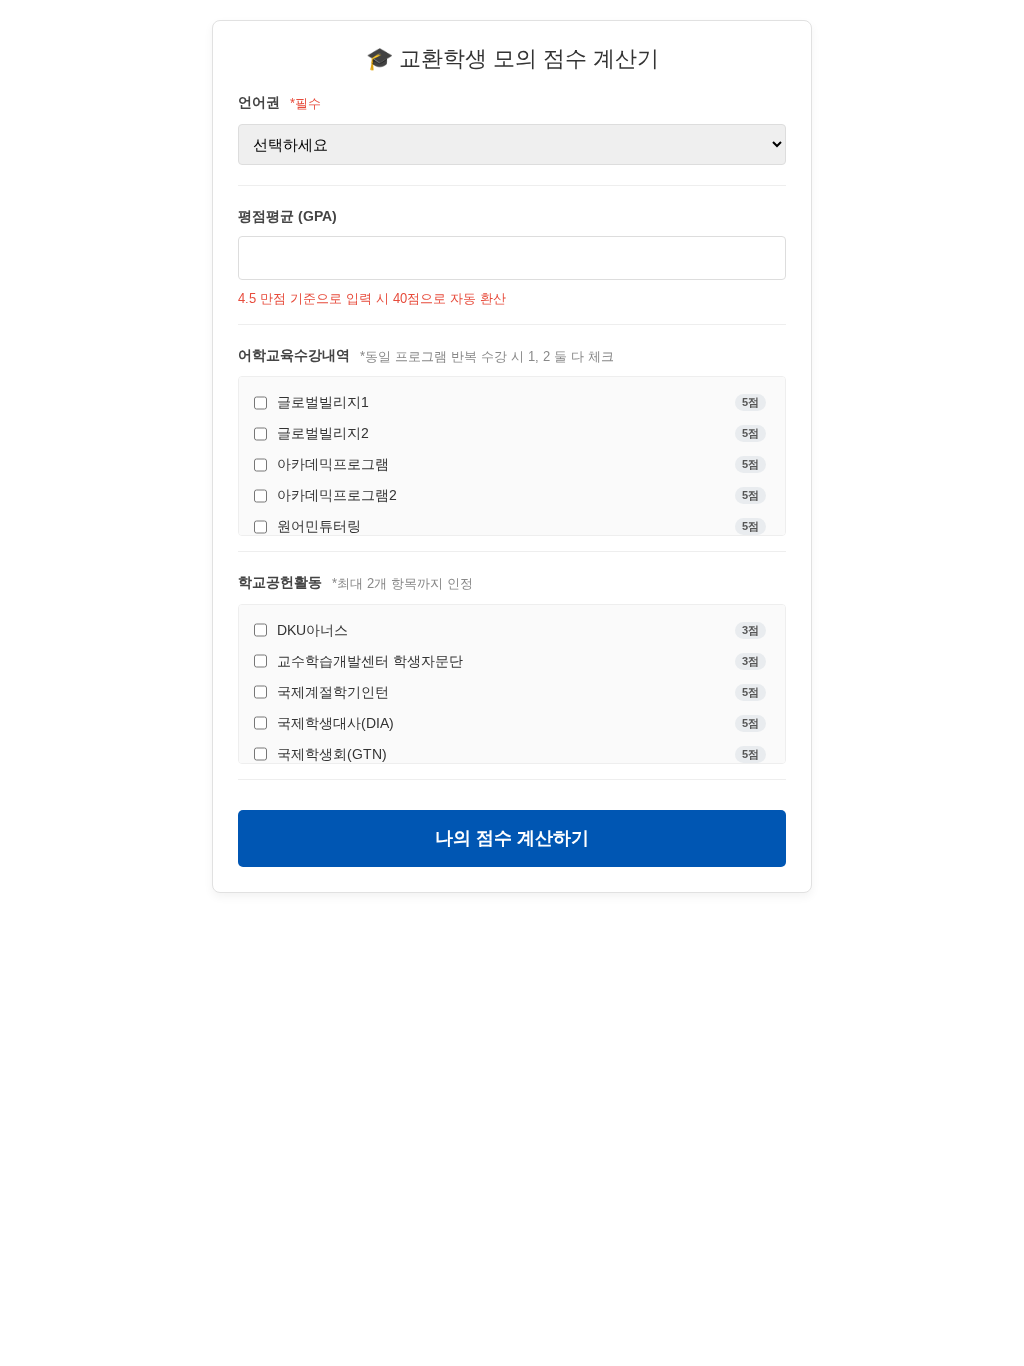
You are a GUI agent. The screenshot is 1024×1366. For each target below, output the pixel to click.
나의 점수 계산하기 (512, 838)
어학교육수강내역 (294, 355)
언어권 (259, 102)
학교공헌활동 (280, 582)
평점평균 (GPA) (287, 216)
